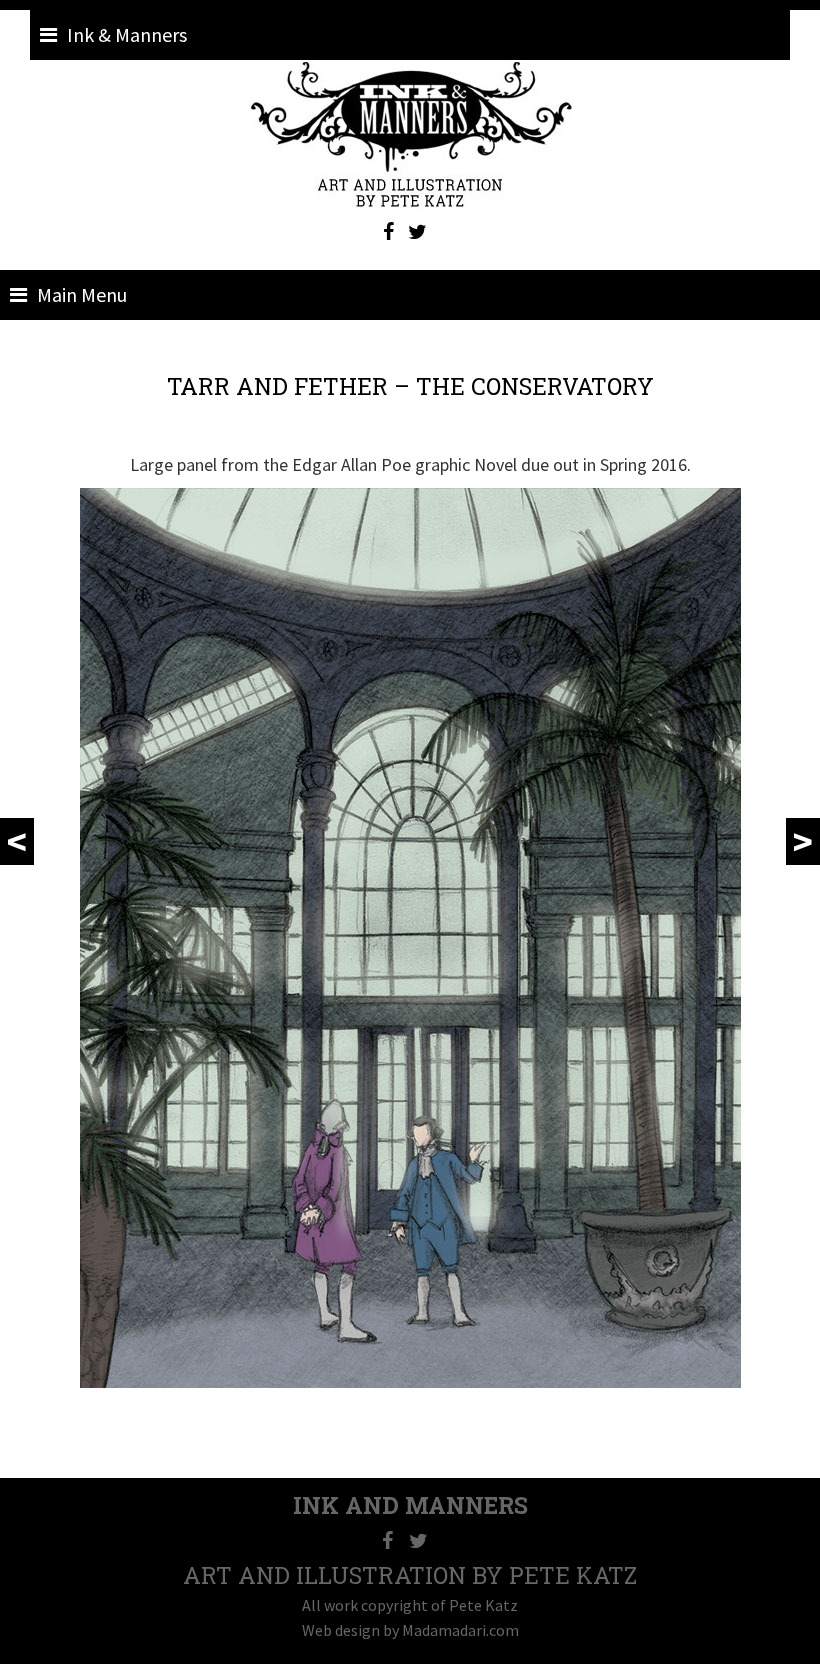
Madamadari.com (460, 1630)
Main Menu (82, 294)
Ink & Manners (127, 34)
